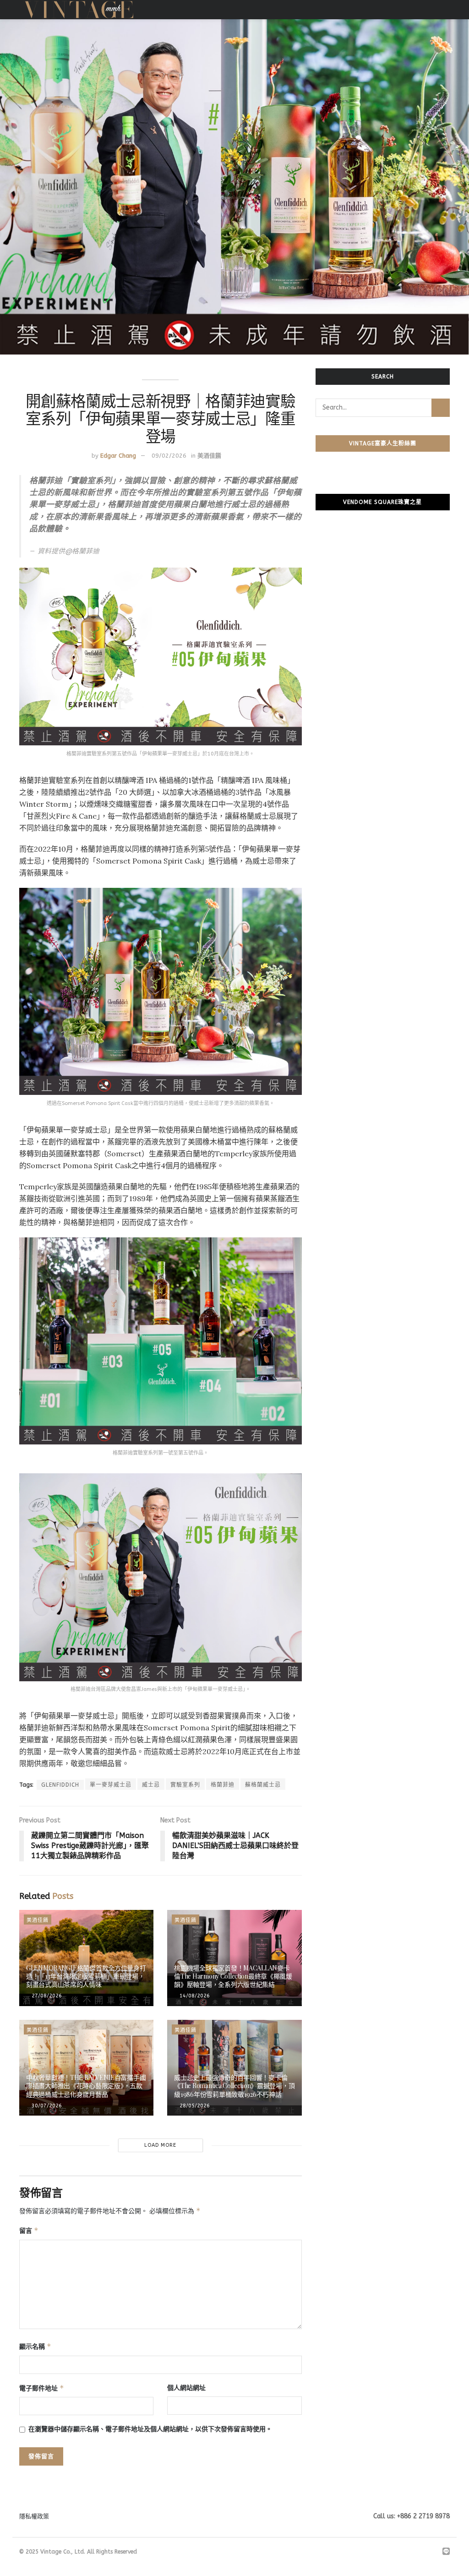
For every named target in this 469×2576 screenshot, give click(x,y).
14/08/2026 (194, 1996)
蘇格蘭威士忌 (263, 1785)
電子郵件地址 (42, 2388)
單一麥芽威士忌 (111, 1785)
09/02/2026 (169, 456)
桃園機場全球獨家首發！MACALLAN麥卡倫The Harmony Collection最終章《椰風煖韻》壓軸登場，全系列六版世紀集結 (233, 1976)
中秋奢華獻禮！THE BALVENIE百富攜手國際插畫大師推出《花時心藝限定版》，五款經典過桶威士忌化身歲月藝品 (86, 2086)
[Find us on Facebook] (411, 2552)
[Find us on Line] (446, 2552)
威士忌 (151, 1785)
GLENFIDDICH (60, 1785)
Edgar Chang (118, 456)
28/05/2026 (194, 2106)
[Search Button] (441, 408)
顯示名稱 (35, 2346)
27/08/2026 (46, 1996)
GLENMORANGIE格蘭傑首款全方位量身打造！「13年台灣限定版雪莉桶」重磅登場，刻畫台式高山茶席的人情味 (86, 1976)
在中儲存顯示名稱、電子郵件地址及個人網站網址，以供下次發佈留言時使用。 (150, 2429)
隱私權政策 (34, 2516)
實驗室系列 (185, 1785)
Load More (160, 2145)
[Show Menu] (446, 10)
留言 (29, 2230)
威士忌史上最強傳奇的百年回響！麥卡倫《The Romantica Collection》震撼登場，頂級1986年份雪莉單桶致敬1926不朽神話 (234, 2086)
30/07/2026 (46, 2106)
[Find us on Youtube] (434, 2552)
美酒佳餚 (209, 456)
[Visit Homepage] (79, 10)
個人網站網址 (186, 2388)
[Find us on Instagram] (422, 2552)
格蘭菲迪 (223, 1785)
